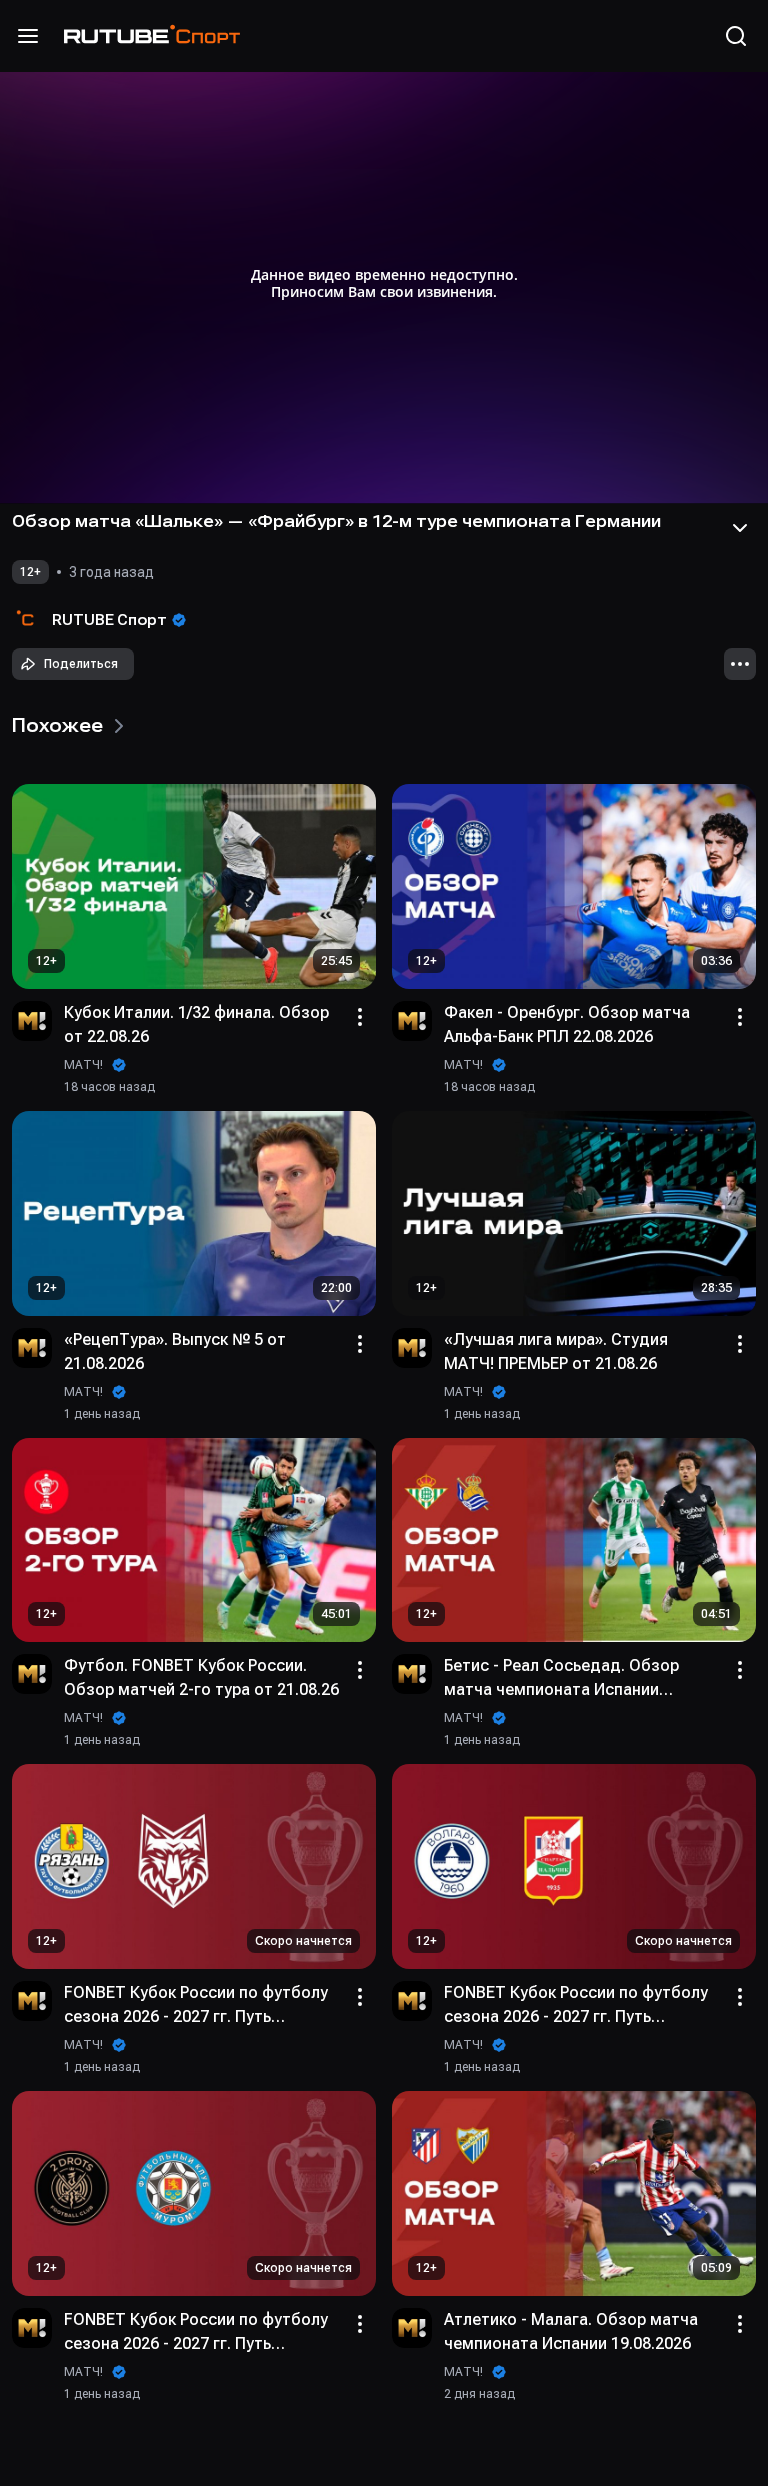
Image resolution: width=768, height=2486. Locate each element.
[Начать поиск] (736, 36)
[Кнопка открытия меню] (28, 36)
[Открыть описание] (740, 528)
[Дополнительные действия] (740, 664)
